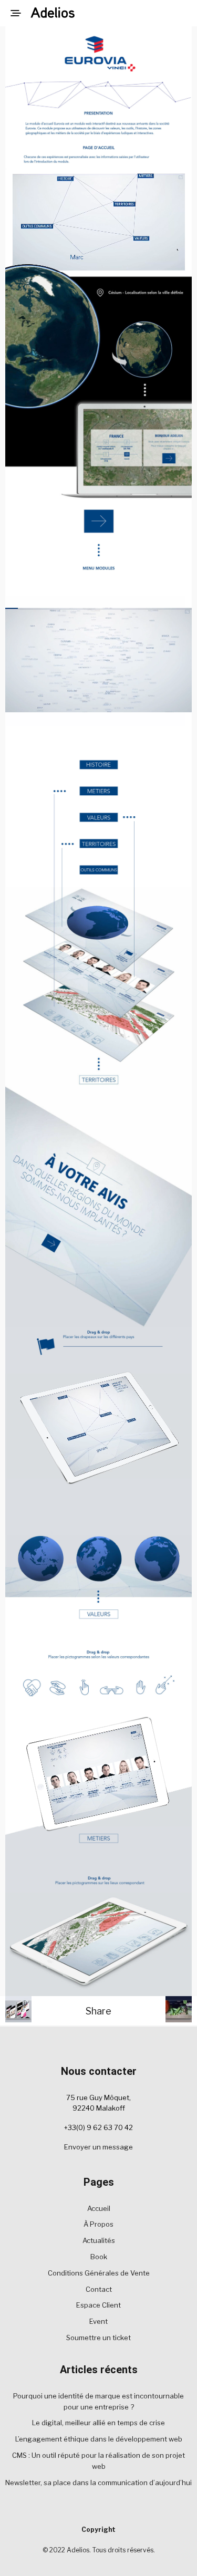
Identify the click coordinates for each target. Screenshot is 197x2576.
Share (98, 2011)
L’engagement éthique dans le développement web (99, 2439)
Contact (99, 2289)
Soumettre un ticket (98, 2338)
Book (99, 2257)
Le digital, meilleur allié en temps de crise (98, 2423)
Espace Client (98, 2305)
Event (98, 2321)
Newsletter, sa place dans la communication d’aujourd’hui (98, 2482)
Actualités (99, 2240)
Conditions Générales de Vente (99, 2273)
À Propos (98, 2224)
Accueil (99, 2208)
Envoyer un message (98, 2147)
